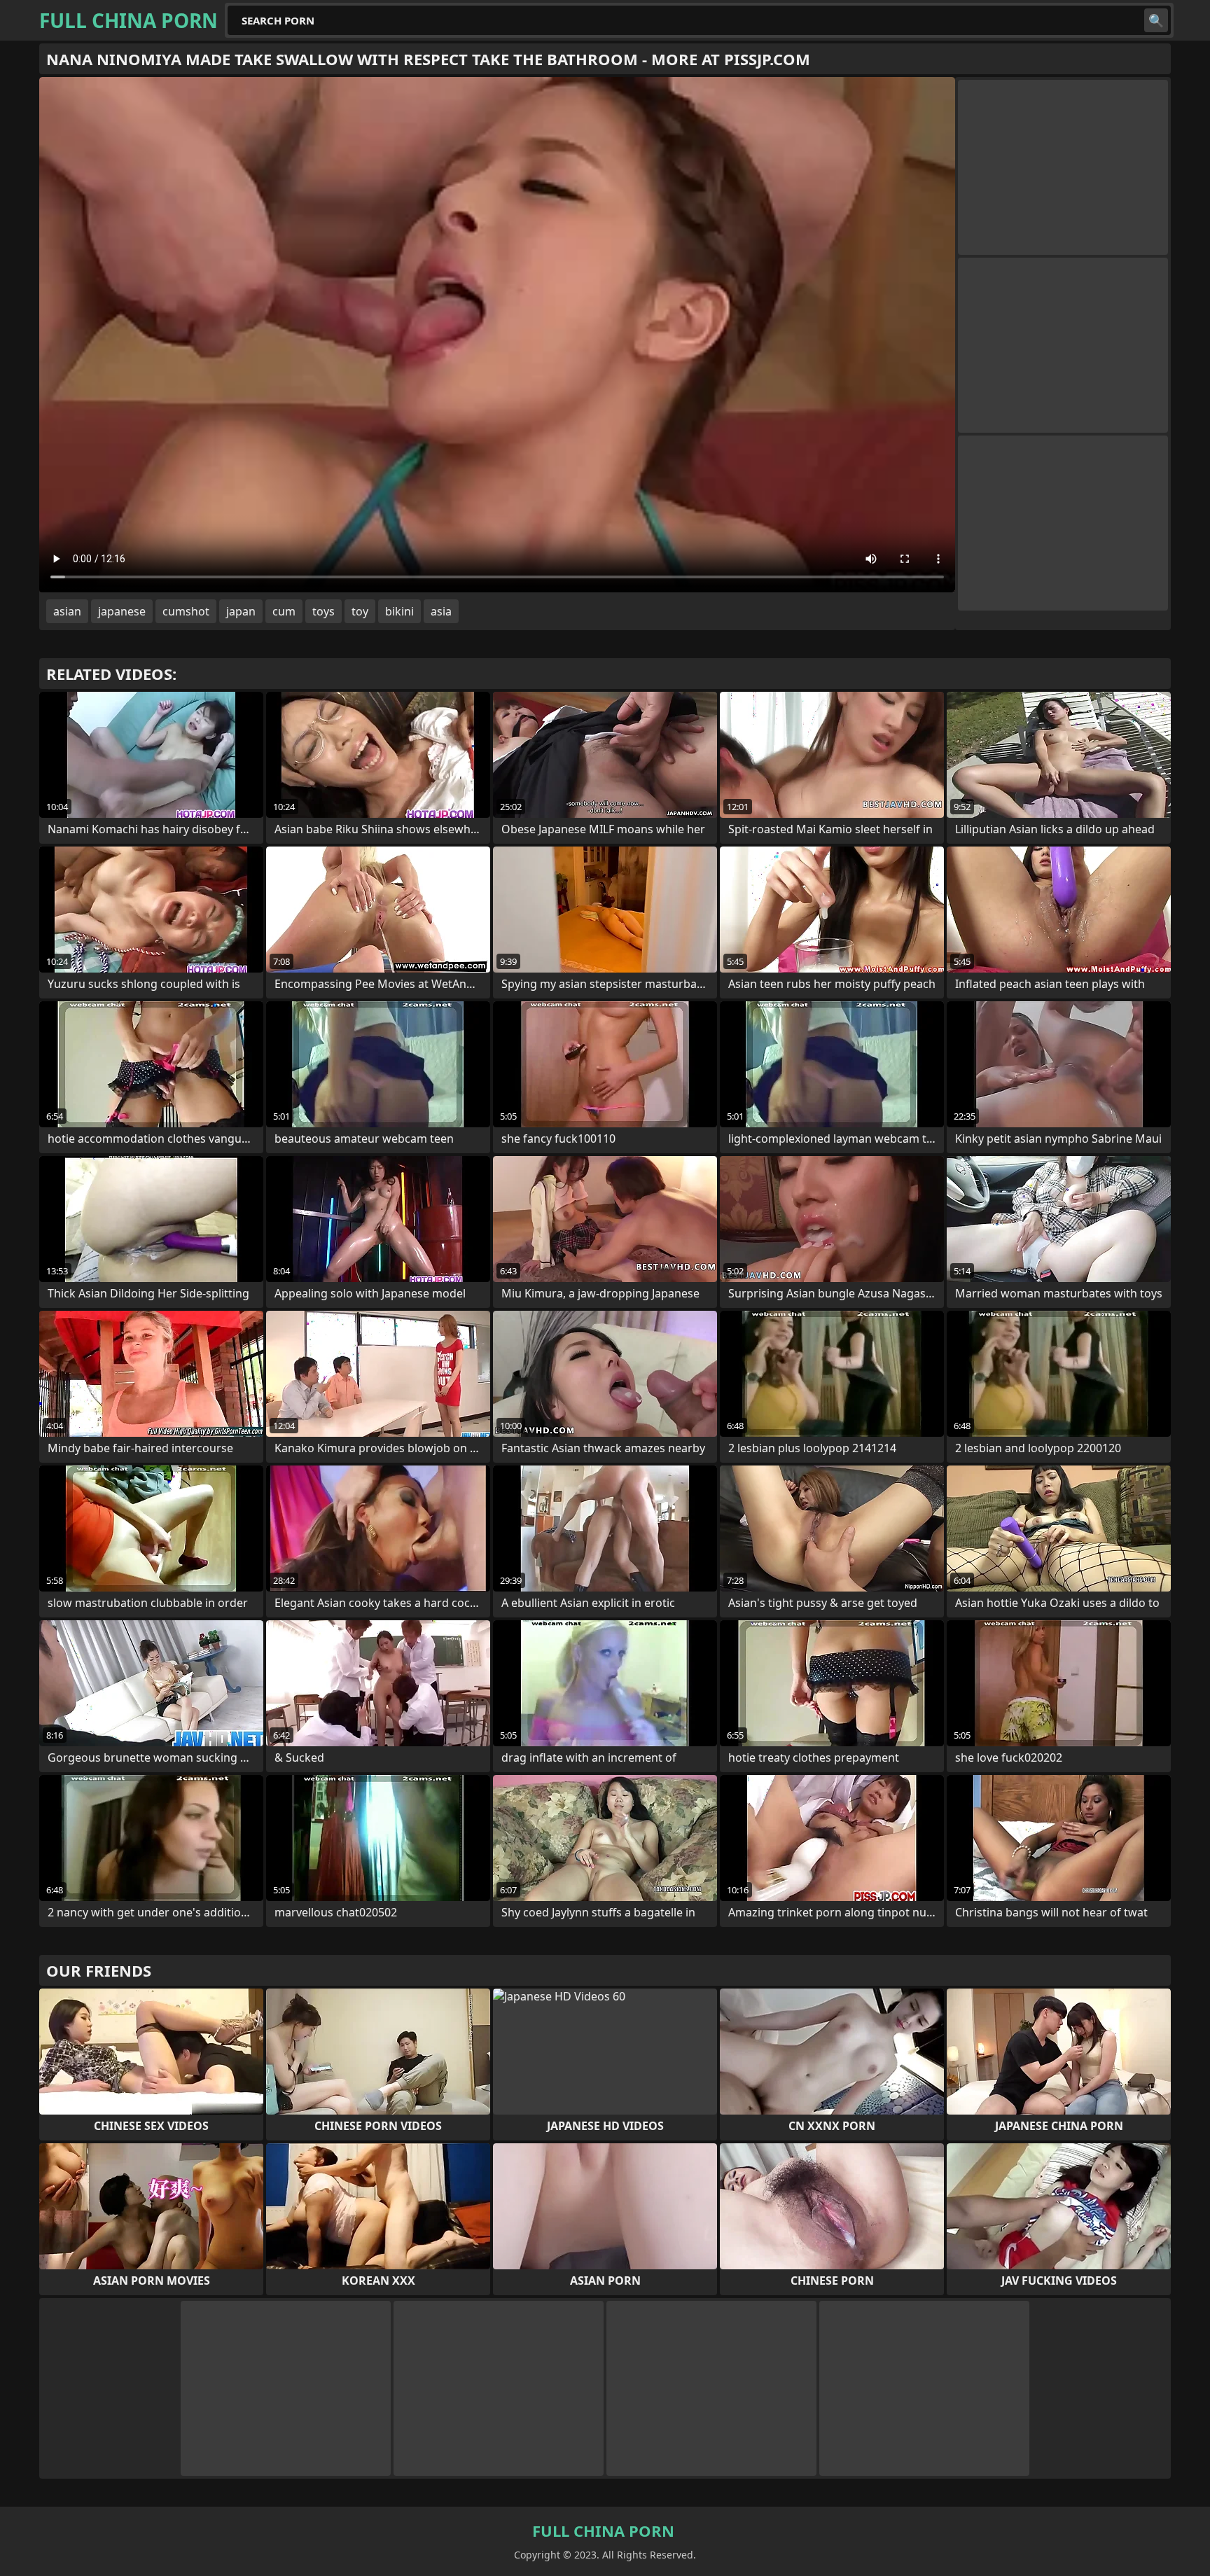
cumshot (186, 611)
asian (67, 611)
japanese (122, 611)
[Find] (1156, 20)
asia (441, 611)
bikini (399, 611)
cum (284, 611)
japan (241, 611)
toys (324, 611)
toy (360, 611)
